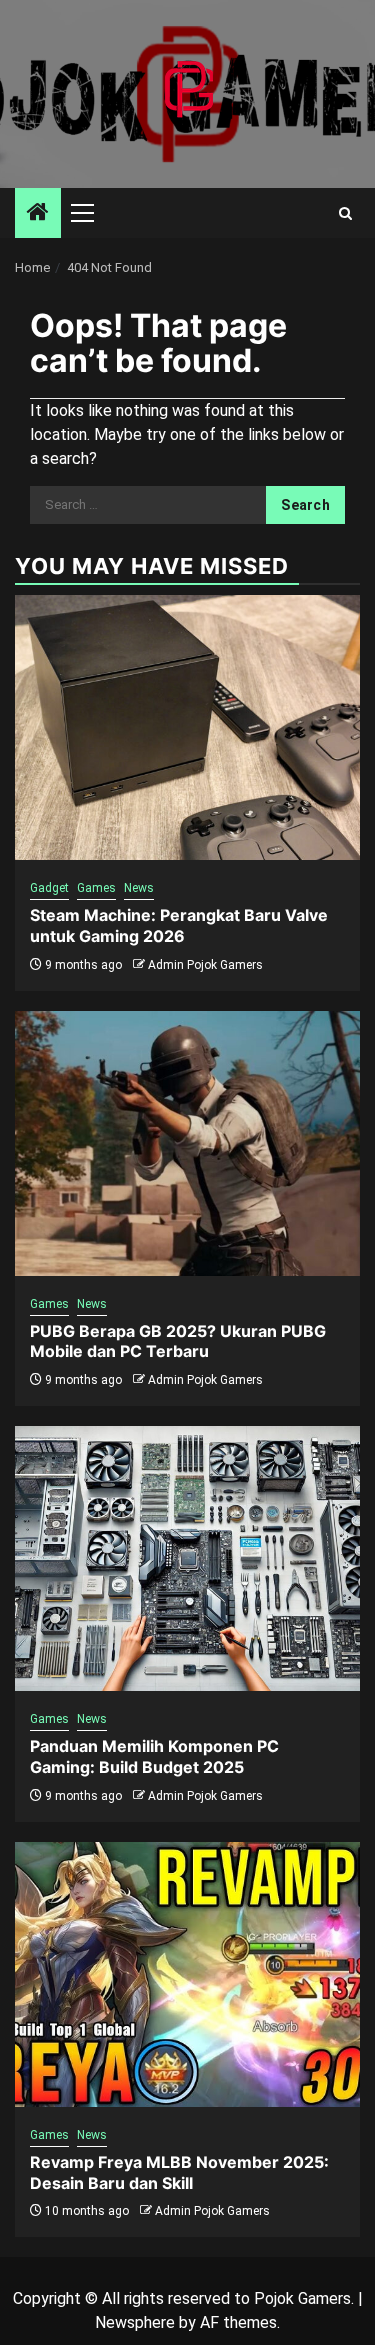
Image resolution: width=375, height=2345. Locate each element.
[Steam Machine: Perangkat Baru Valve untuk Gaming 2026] (187, 727)
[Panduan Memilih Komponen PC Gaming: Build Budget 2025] (187, 1558)
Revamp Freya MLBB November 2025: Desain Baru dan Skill (179, 2172)
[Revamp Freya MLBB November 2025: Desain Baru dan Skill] (187, 1974)
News (139, 888)
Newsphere (135, 2322)
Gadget (49, 888)
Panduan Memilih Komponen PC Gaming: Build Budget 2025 (154, 1756)
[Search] (345, 213)
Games (96, 888)
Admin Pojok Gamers (205, 965)
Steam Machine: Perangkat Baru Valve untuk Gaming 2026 (179, 925)
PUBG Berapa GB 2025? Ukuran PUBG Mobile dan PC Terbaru (178, 1341)
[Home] (38, 214)
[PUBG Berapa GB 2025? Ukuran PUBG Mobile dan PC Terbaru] (187, 1143)
